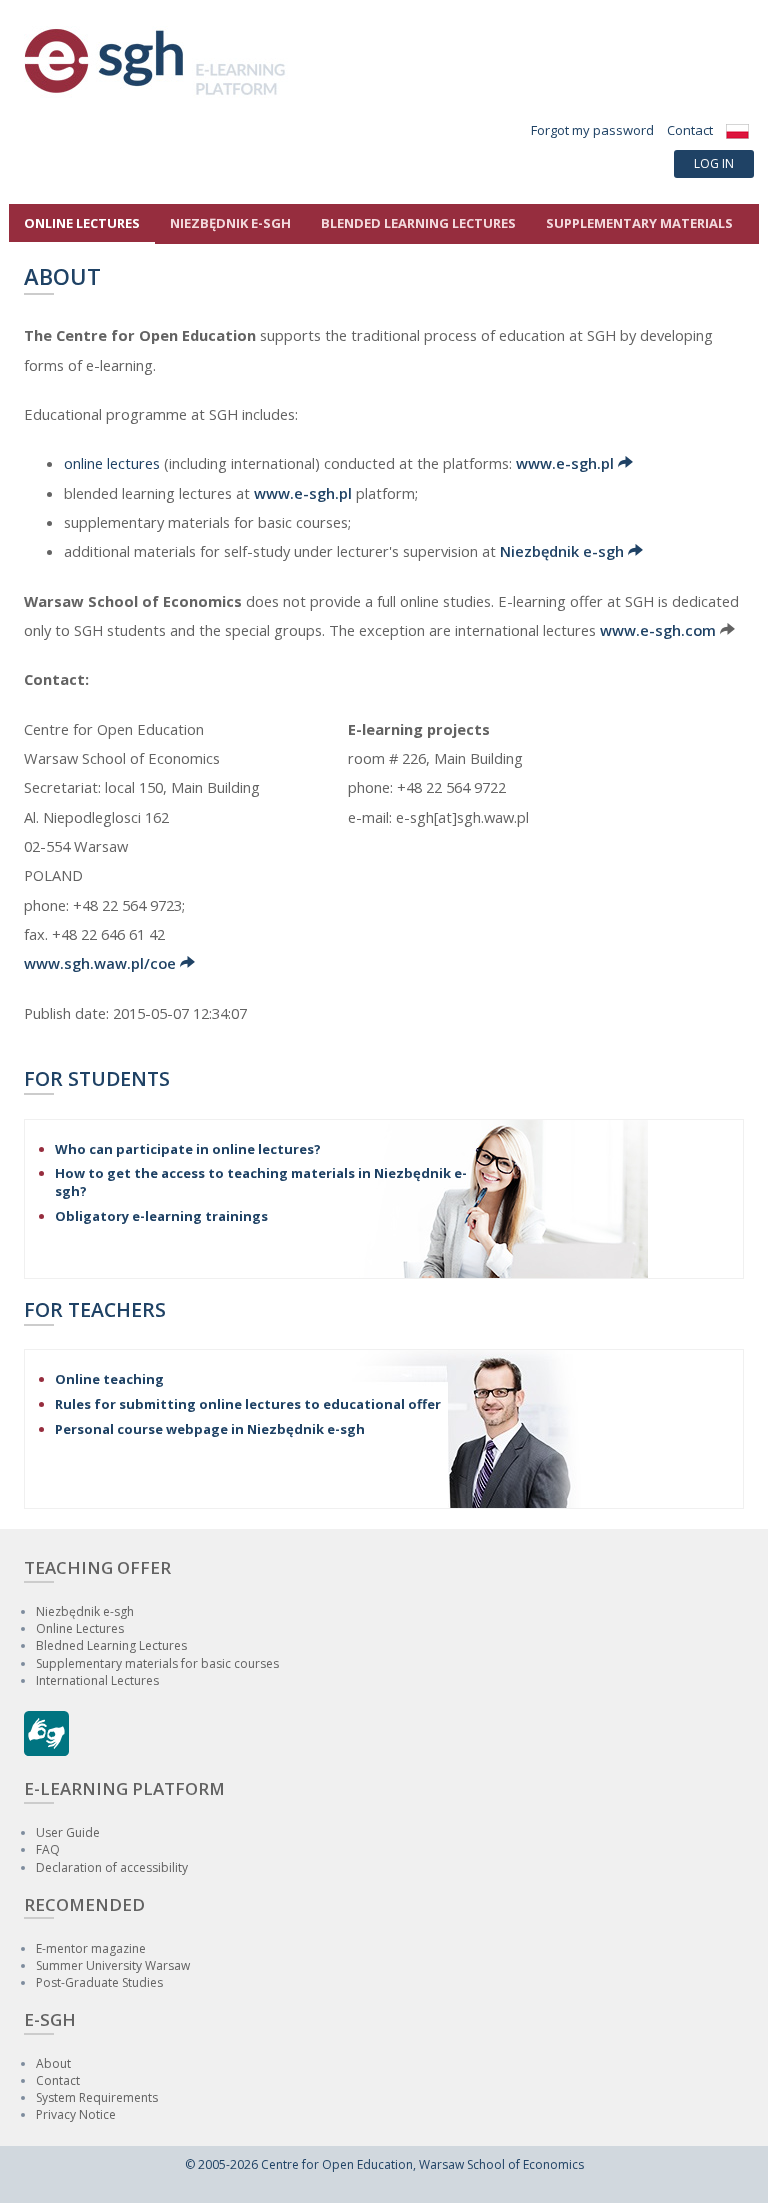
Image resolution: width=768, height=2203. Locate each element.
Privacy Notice (76, 2114)
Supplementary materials (639, 223)
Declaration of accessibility (112, 1867)
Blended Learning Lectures (418, 223)
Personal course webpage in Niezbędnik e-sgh (210, 1429)
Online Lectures (82, 223)
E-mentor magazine (91, 1948)
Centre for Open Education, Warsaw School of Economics (422, 2164)
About (53, 2063)
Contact (690, 130)
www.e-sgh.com (658, 630)
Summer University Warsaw (113, 1965)
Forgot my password (592, 130)
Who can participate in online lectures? (188, 1149)
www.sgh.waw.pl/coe (102, 963)
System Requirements (97, 2097)
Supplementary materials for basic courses (157, 1663)
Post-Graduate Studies (99, 1982)
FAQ (48, 1849)
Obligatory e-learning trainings (161, 1216)
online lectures (112, 463)
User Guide (68, 1832)
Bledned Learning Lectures (111, 1645)
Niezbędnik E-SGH (230, 223)
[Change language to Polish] (737, 130)
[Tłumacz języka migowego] (46, 1751)
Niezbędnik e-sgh (564, 551)
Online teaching (109, 1379)
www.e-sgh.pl (567, 463)
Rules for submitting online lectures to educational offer (248, 1404)
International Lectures (97, 1680)
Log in (714, 163)
